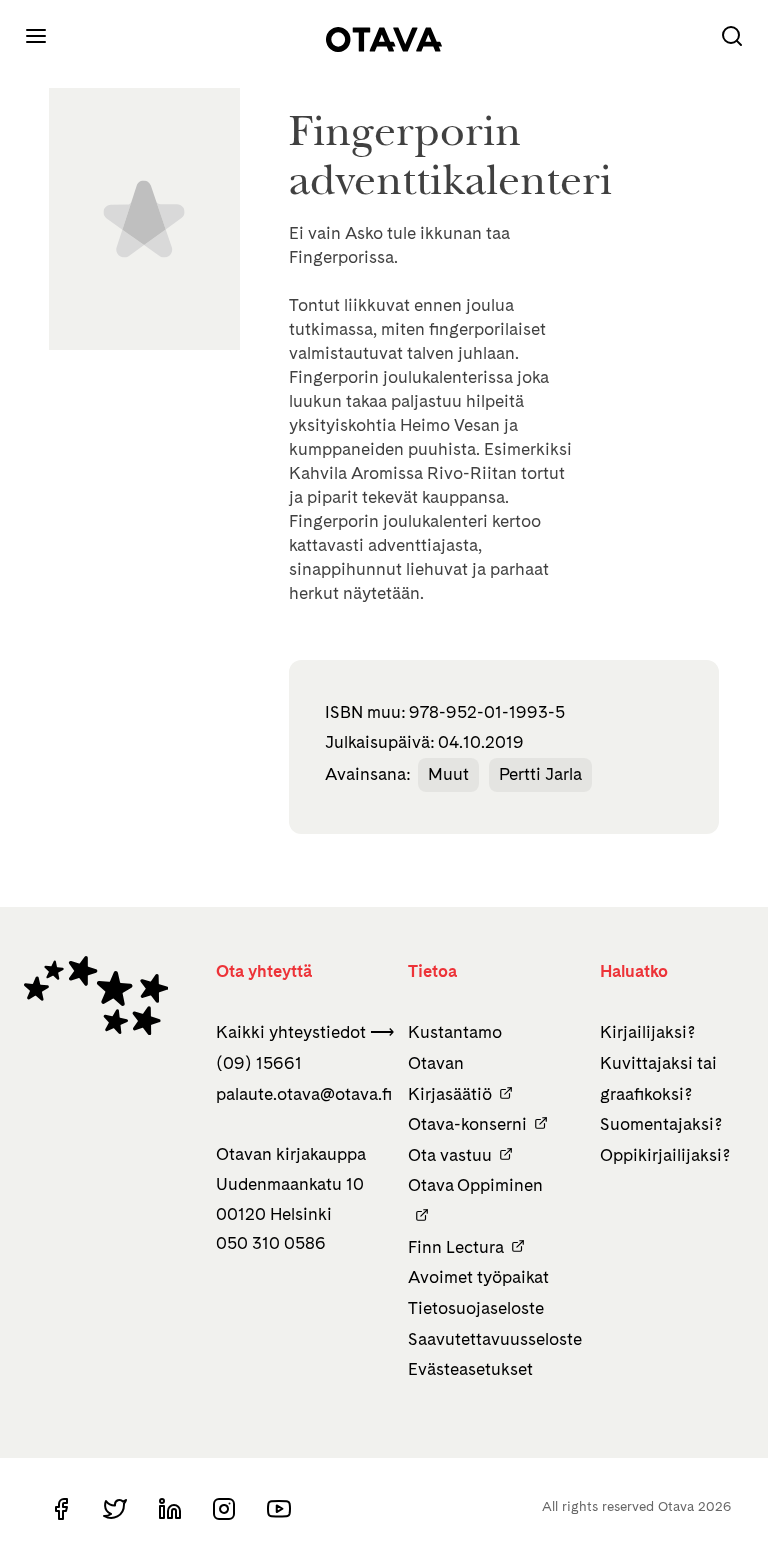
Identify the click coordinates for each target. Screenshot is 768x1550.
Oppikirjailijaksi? (665, 1155)
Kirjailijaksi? (647, 1032)
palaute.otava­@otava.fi (304, 1094)
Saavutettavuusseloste (495, 1339)
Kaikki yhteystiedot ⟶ (305, 1032)
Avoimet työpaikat (478, 1277)
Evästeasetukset (470, 1369)
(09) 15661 (259, 1063)
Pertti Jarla (540, 774)
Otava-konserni (467, 1124)
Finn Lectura (456, 1247)
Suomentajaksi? (661, 1124)
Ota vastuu (450, 1155)
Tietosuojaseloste (476, 1308)
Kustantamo (455, 1032)
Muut (448, 774)
